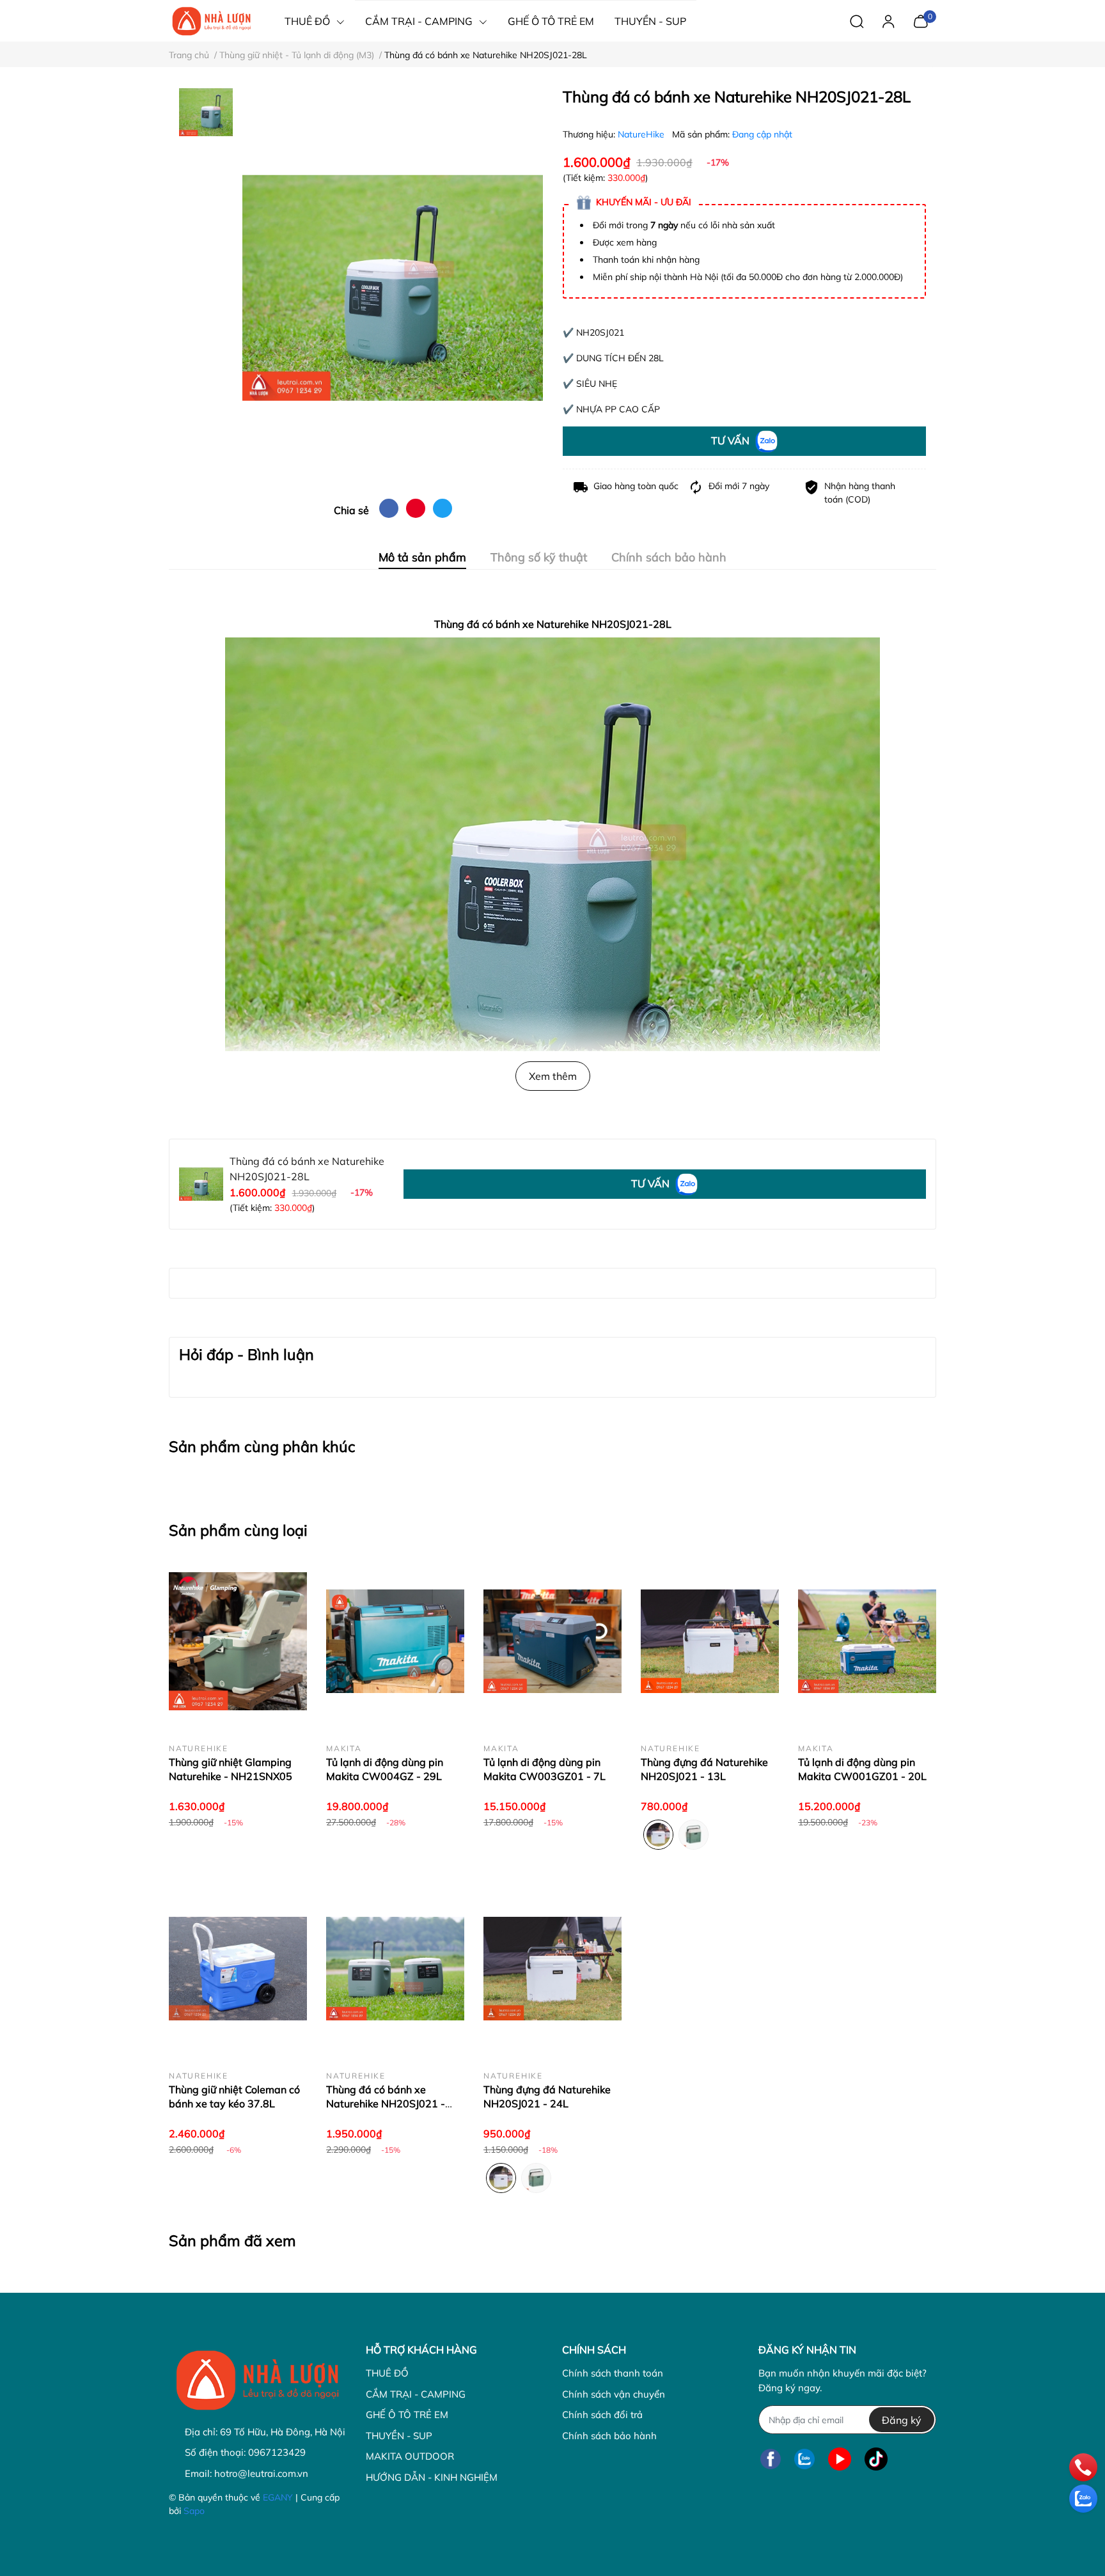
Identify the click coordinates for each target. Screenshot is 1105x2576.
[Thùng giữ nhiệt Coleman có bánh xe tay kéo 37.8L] (238, 1969)
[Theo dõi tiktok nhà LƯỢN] (876, 2459)
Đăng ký (902, 2420)
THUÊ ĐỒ (387, 2373)
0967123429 (277, 2452)
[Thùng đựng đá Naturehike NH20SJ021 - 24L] (552, 1969)
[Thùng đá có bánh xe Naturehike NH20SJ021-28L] (393, 288)
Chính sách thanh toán (613, 2373)
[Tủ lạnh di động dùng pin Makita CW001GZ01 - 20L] (867, 1641)
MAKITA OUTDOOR (410, 2456)
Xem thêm (553, 1076)
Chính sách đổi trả (602, 2415)
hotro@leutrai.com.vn (261, 2473)
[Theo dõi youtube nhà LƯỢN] (840, 2459)
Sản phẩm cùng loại (238, 1530)
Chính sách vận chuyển (614, 2394)
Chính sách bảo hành (609, 2436)
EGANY (278, 2497)
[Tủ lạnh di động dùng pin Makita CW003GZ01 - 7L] (552, 1641)
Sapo (194, 2511)
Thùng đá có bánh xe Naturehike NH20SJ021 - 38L (386, 2104)
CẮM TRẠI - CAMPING (416, 2394)
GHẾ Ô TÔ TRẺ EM (407, 2415)
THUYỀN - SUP (399, 2436)
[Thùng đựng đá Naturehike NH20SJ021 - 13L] (710, 1641)
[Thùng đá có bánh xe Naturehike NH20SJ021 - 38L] (395, 1969)
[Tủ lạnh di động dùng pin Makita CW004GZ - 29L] (395, 1641)
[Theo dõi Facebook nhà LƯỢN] (771, 2459)
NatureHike (642, 134)
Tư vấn (732, 441)
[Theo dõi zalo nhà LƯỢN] (804, 2459)
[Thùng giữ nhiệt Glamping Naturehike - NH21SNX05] (238, 1641)
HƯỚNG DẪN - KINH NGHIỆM (432, 2477)
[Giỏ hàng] (921, 20)
